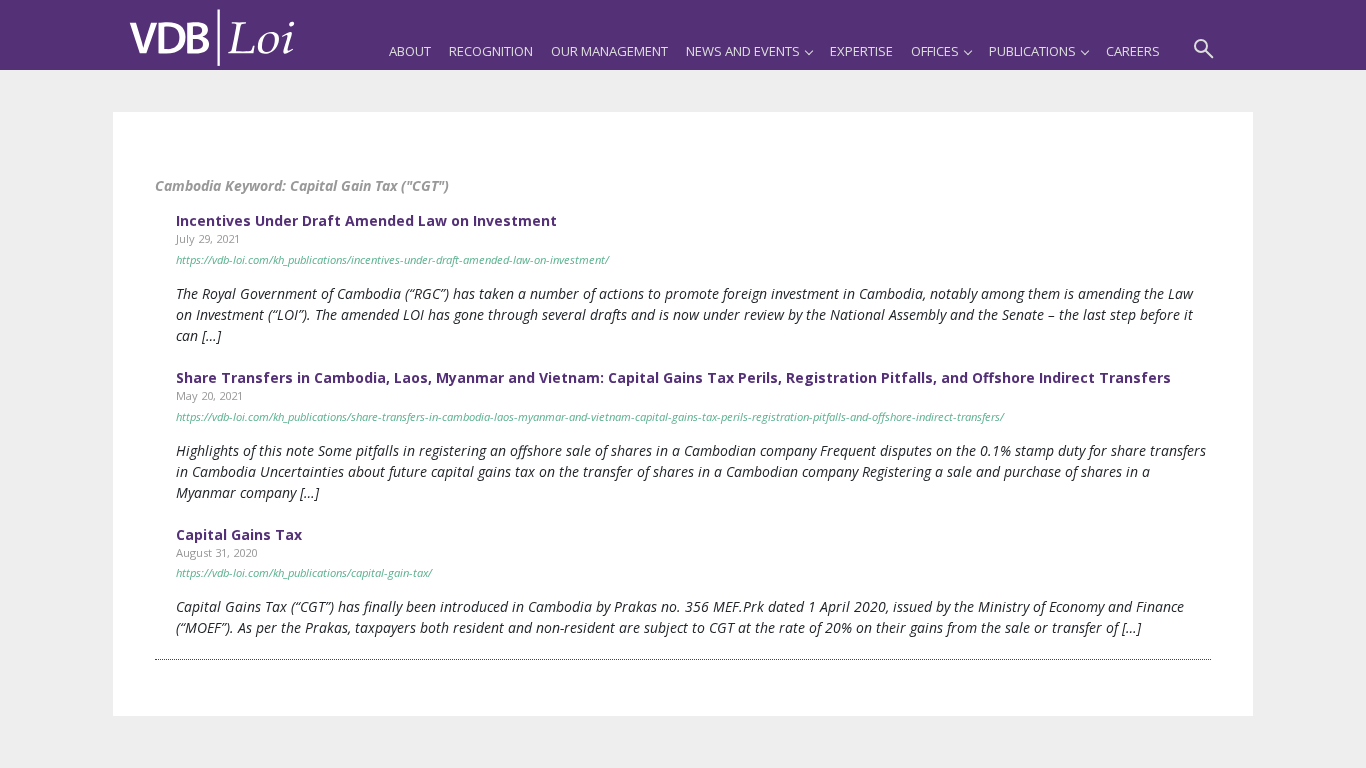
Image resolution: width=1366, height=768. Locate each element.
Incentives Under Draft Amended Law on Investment (366, 220)
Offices (935, 51)
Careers (1133, 51)
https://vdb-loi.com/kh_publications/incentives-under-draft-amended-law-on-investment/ (392, 259)
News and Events (743, 51)
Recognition (491, 51)
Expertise (861, 51)
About (410, 51)
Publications (1032, 51)
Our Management (609, 51)
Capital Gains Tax (239, 534)
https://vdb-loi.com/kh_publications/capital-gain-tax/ (304, 572)
